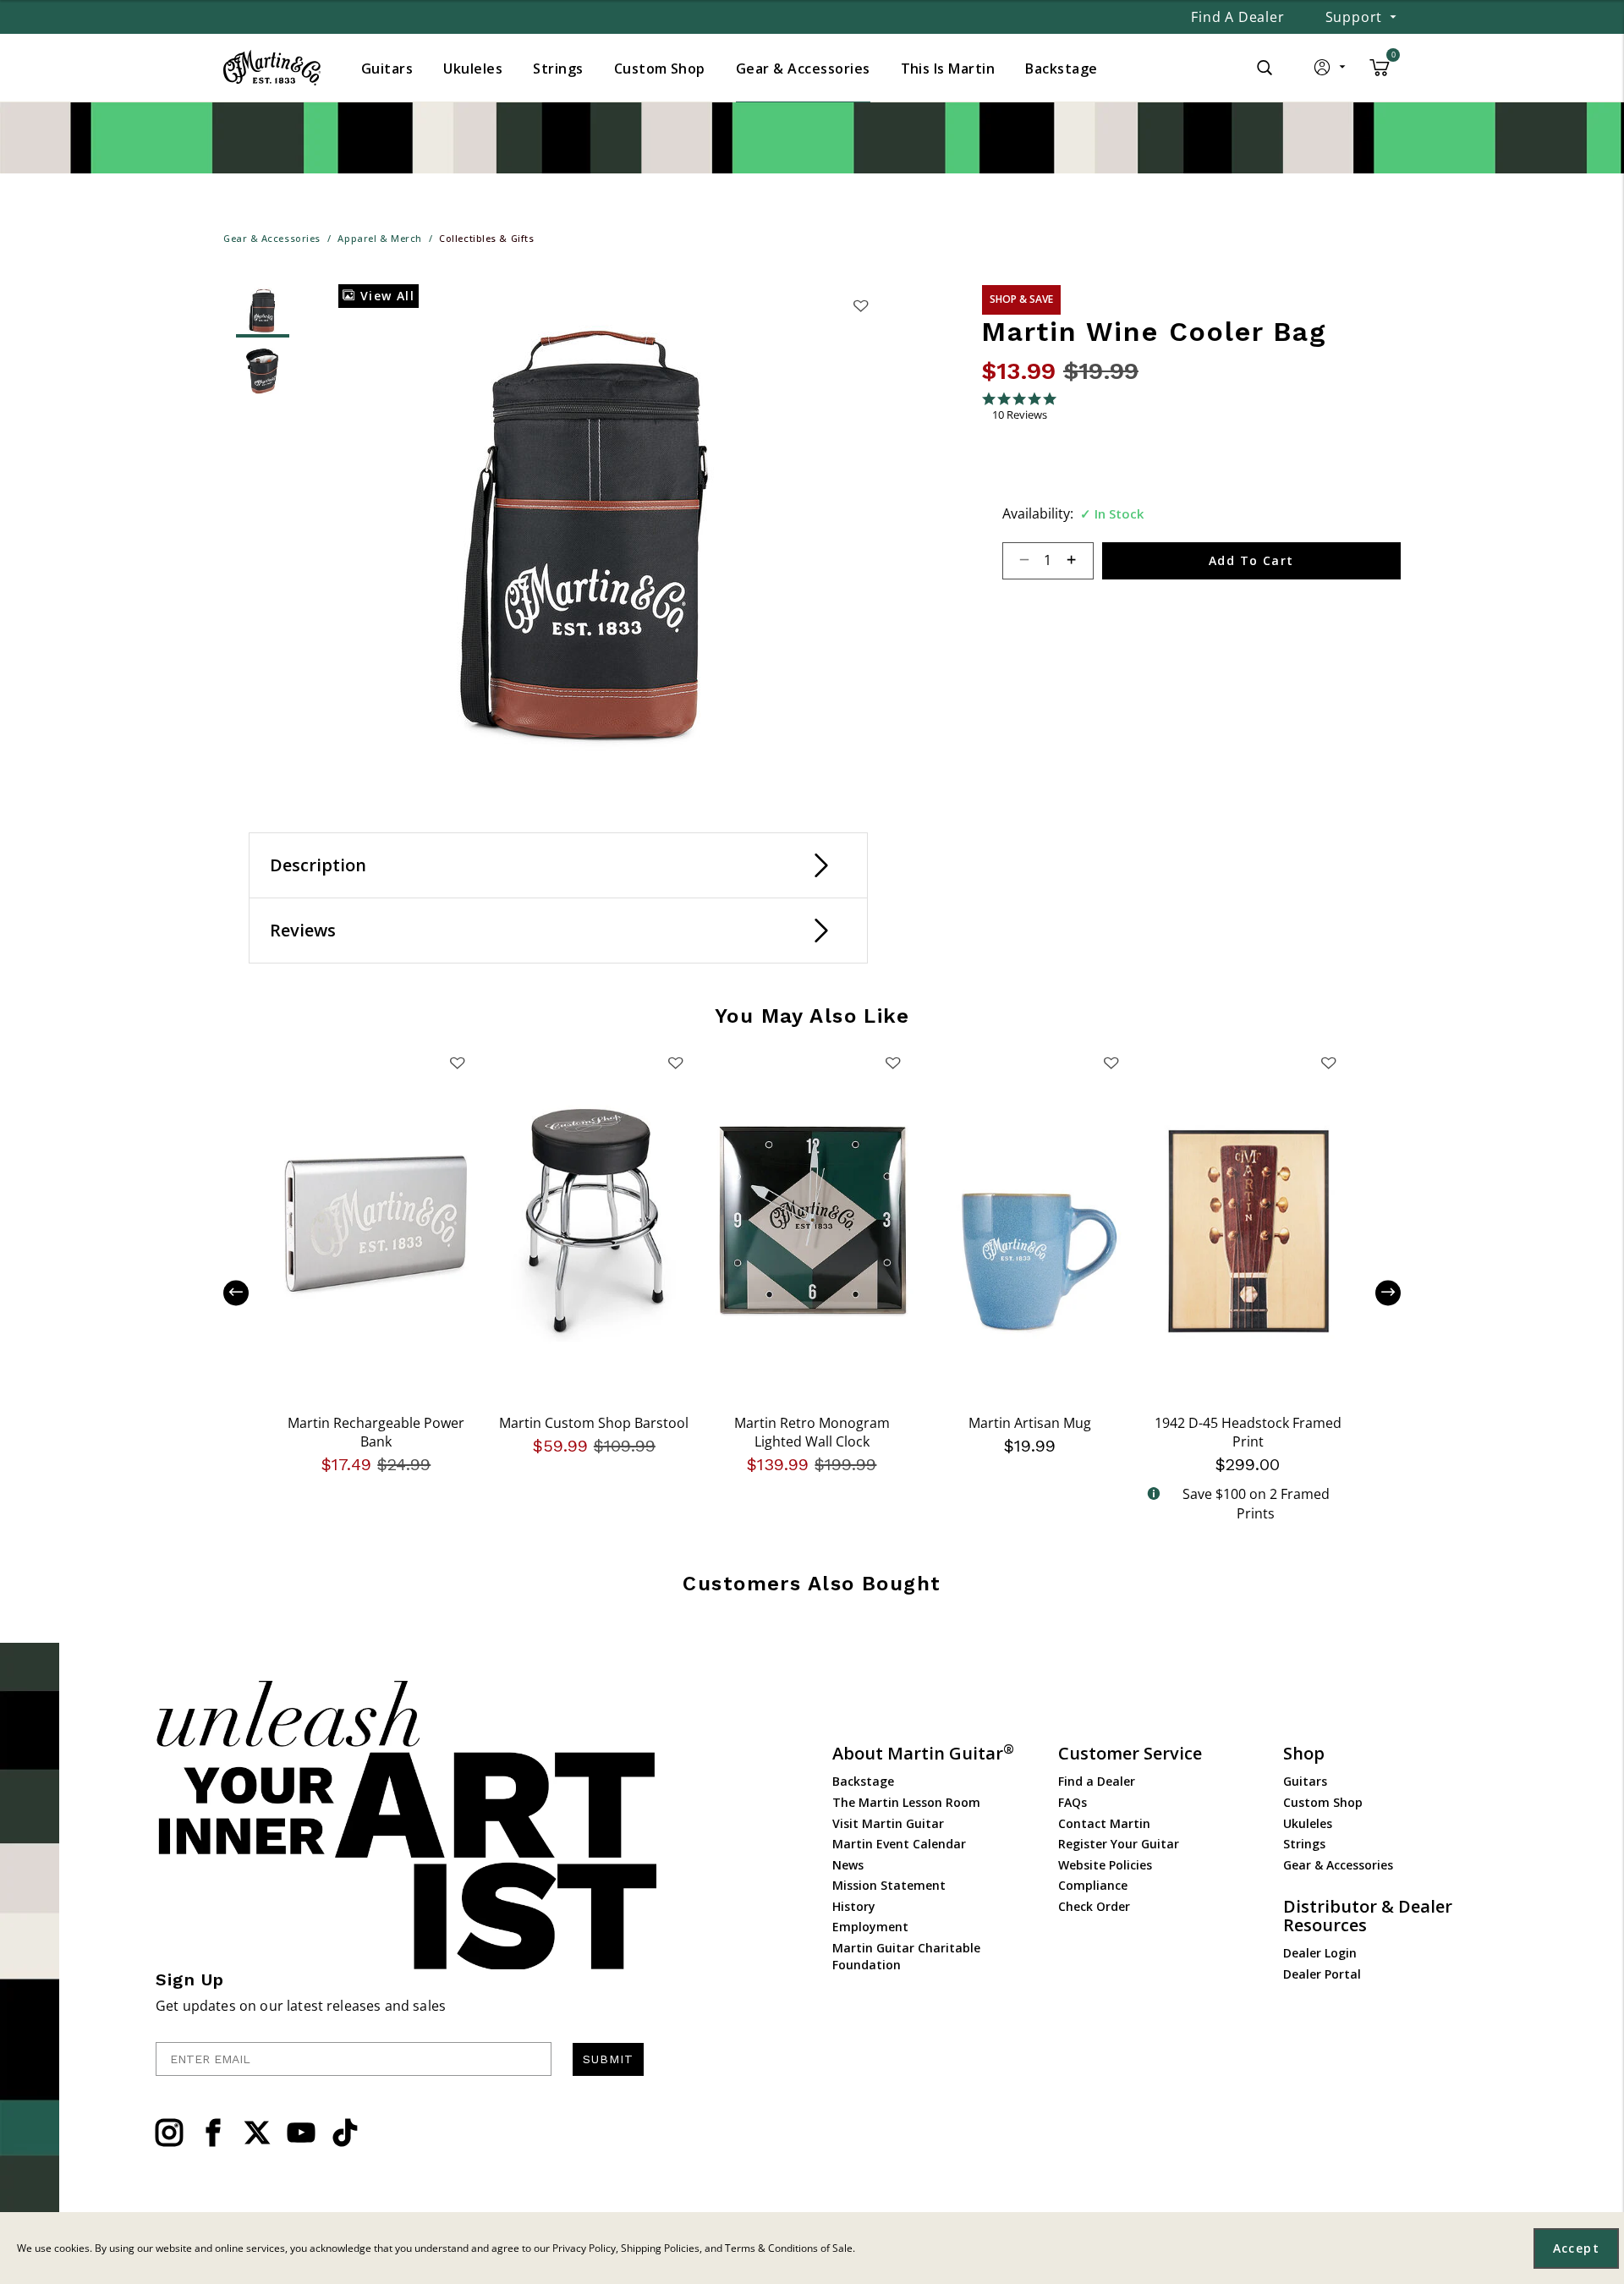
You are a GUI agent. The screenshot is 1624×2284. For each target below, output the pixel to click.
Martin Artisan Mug (1030, 1423)
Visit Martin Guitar (888, 1823)
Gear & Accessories (1338, 1865)
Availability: (1038, 513)
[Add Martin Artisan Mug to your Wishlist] (1111, 1062)
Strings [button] (558, 69)
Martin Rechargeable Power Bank (376, 1432)
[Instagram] (169, 2133)
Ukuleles (1308, 1823)
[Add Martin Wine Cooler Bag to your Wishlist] (860, 305)
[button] (1331, 71)
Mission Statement (889, 1885)
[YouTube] (301, 2133)
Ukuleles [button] (473, 69)
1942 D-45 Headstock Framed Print (1248, 1432)
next (1375, 1293)
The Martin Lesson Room (906, 1802)
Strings (1304, 1844)
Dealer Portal (1322, 1974)
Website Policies (1105, 1865)
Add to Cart (1251, 560)
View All (385, 296)
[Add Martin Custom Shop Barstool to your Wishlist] (675, 1062)
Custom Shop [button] (660, 69)
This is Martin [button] (948, 69)
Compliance (1093, 1885)
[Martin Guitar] (272, 68)
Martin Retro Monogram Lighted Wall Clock (812, 1432)
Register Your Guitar (1119, 1844)
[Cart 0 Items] (1380, 74)
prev (249, 1293)
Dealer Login (1320, 1953)
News (848, 1865)
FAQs (1073, 1802)
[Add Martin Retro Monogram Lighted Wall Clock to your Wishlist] (893, 1062)
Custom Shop (1323, 1802)
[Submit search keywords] (1265, 68)
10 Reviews (1020, 415)
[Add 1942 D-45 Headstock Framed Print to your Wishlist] (1329, 1062)
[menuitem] (387, 69)
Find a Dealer (1237, 17)
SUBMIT (608, 2059)
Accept (1576, 2248)
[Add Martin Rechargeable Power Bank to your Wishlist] (458, 1062)
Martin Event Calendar (899, 1844)
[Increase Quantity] (1079, 561)
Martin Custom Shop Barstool (594, 1423)
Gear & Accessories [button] (803, 69)
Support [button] (1354, 17)
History (854, 1906)
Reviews (303, 930)
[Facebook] (213, 2133)
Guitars (1305, 1781)
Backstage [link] (1061, 69)
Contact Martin (1104, 1823)
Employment (870, 1927)
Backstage (863, 1781)
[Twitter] (257, 2133)
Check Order (1094, 1906)
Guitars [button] (387, 69)
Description (318, 865)
